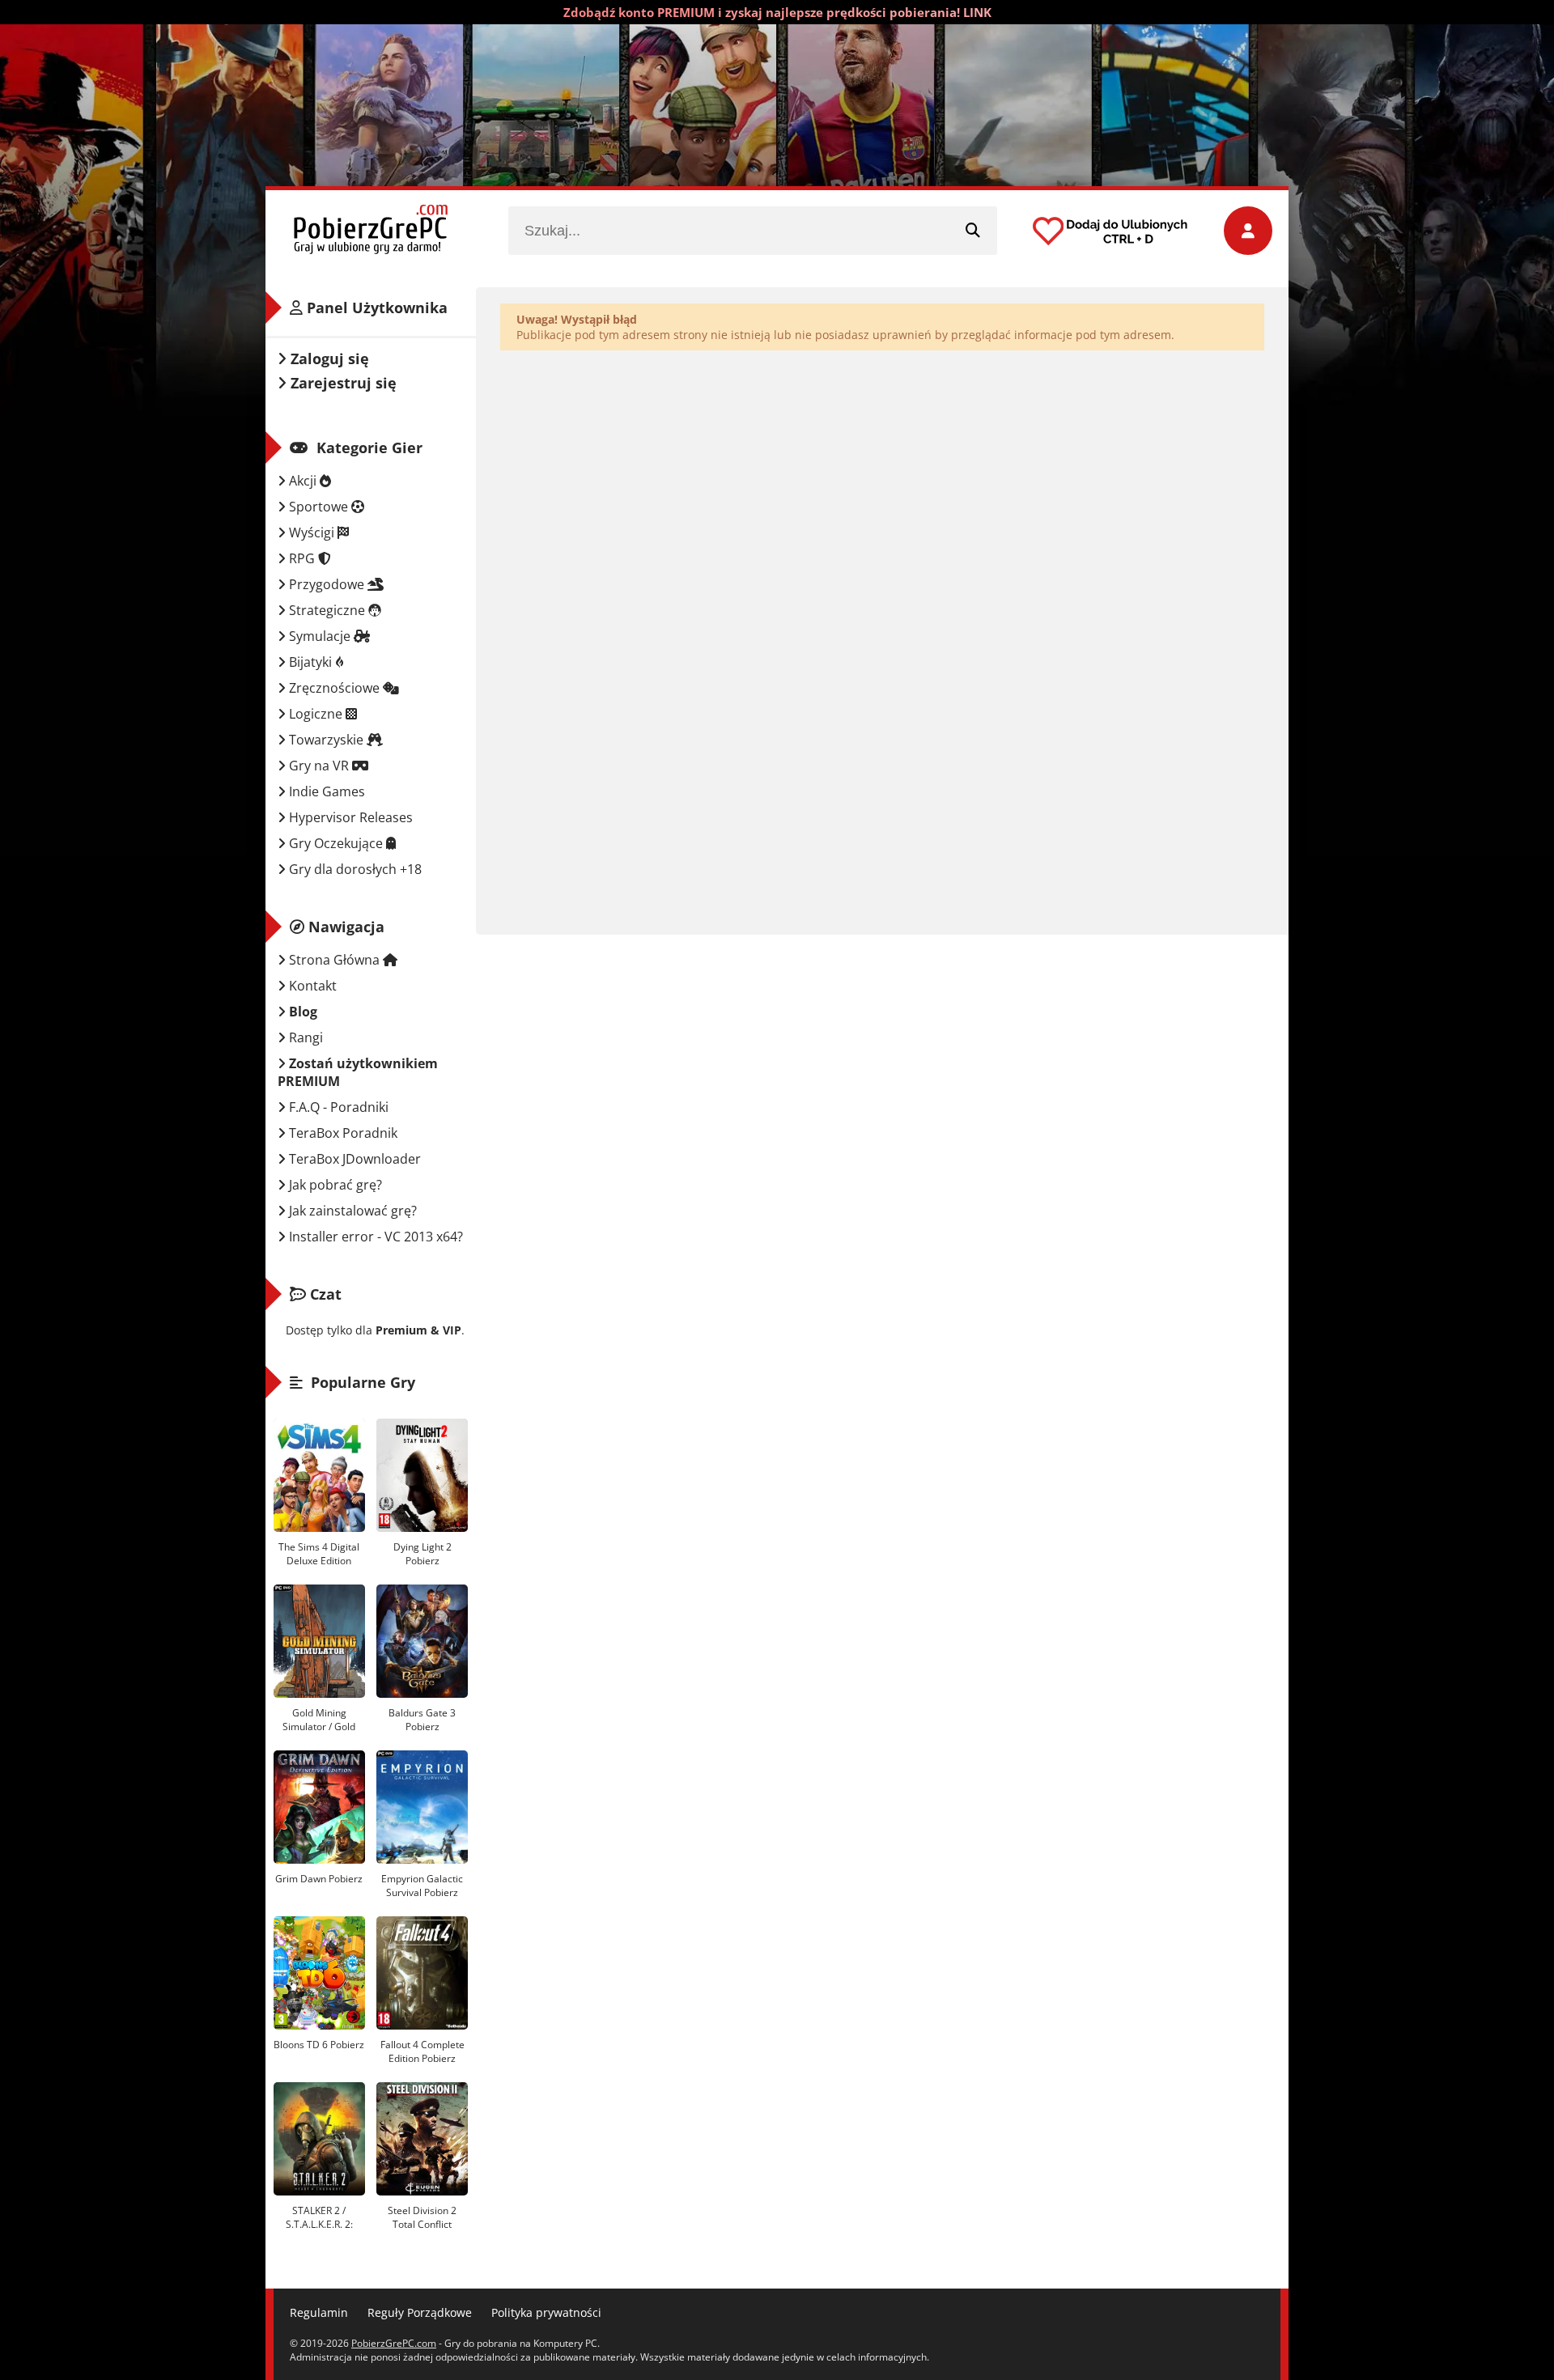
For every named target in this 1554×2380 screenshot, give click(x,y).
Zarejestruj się (342, 383)
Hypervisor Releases (349, 817)
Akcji (303, 481)
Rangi (304, 1037)
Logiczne (316, 714)
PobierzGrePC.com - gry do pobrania (371, 231)
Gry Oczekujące (336, 843)
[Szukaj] (973, 231)
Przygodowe (327, 584)
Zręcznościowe (334, 688)
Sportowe (318, 507)
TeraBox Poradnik (342, 1133)
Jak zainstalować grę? (351, 1211)
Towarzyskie (326, 740)
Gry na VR (319, 766)
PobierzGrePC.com (394, 2343)
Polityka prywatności (546, 2312)
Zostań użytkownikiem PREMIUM (358, 1072)
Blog (301, 1012)
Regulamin (319, 2312)
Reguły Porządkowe (420, 2312)
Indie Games (325, 791)
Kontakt (311, 986)
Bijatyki (310, 662)
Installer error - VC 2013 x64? (374, 1237)
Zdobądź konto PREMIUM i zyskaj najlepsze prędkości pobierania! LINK (777, 12)
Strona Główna (334, 960)
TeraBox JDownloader (353, 1159)
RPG (302, 558)
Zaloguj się (328, 358)
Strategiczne (327, 610)
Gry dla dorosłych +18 (354, 869)
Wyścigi (312, 532)
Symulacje (320, 636)
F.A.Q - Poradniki (337, 1107)
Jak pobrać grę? (334, 1185)
